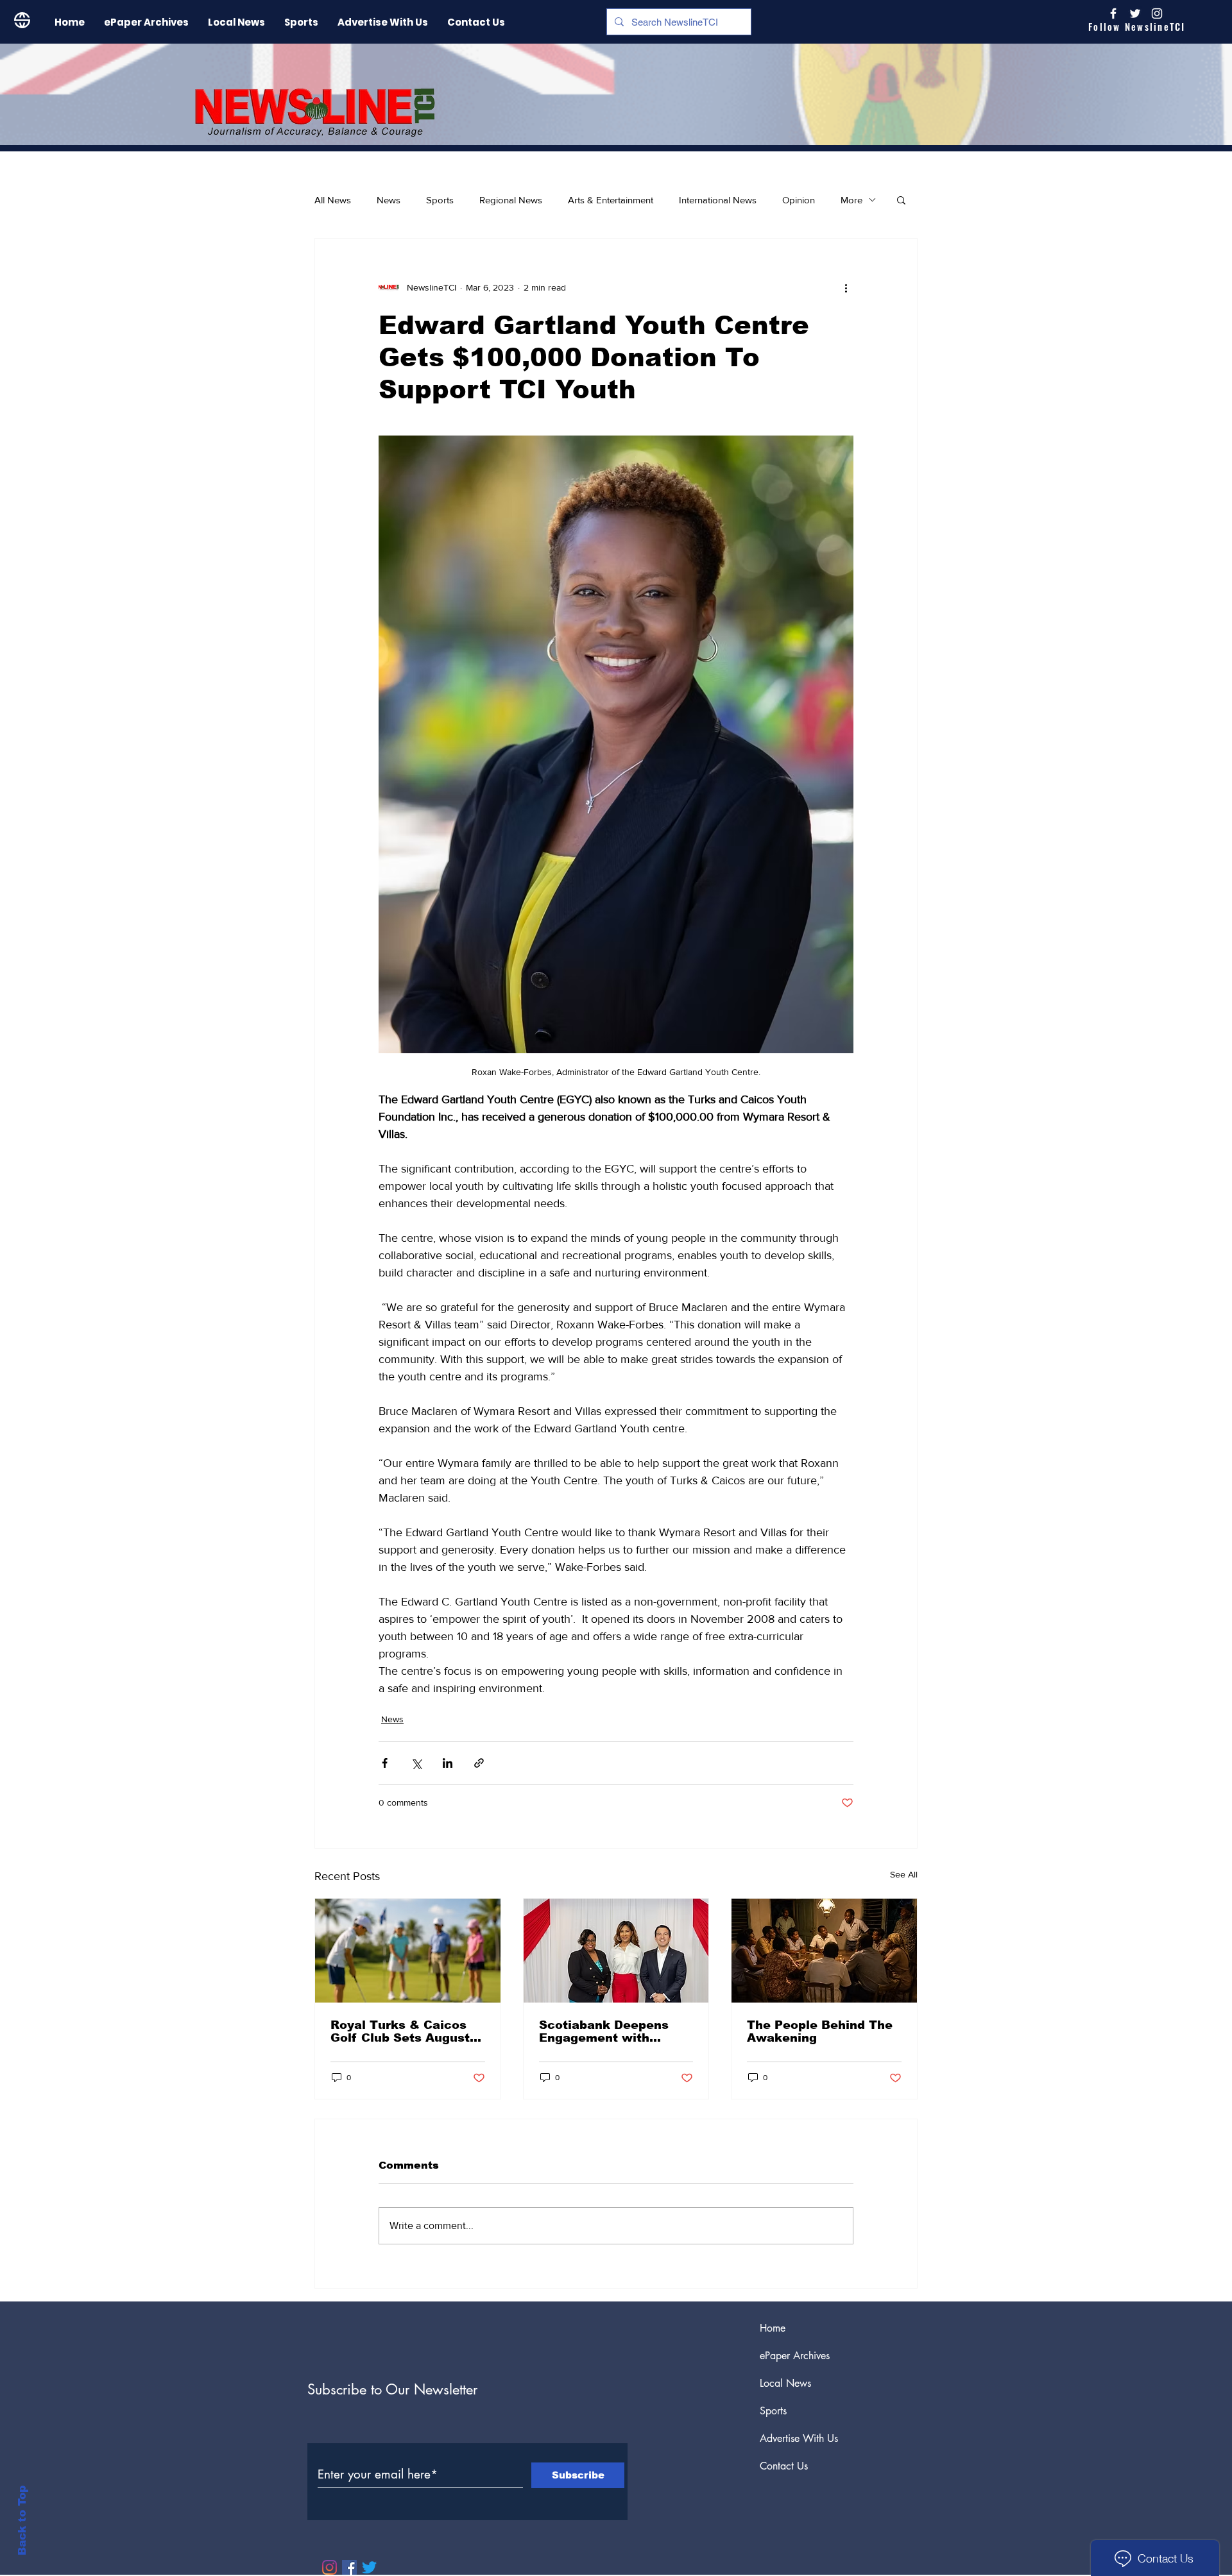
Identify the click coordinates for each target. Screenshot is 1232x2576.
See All (904, 1874)
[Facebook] (349, 2567)
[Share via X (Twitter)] (416, 1763)
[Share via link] (479, 1763)
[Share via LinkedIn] (448, 1763)
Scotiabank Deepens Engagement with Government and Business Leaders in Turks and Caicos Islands (604, 2031)
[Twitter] (369, 2567)
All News (333, 200)
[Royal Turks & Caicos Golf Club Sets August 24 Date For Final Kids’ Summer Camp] (408, 1951)
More (851, 200)
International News (718, 200)
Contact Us (784, 2466)
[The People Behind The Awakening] (824, 1951)
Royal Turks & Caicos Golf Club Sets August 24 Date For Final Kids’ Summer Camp (402, 2031)
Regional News (511, 200)
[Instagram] (1157, 13)
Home (773, 2328)
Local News (785, 2383)
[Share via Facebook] (385, 1763)
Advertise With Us (799, 2438)
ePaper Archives (795, 2356)
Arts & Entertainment (611, 200)
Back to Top (22, 2521)
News (389, 200)
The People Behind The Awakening (820, 2031)
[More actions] (846, 287)
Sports (440, 200)
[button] (901, 199)
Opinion (799, 200)
